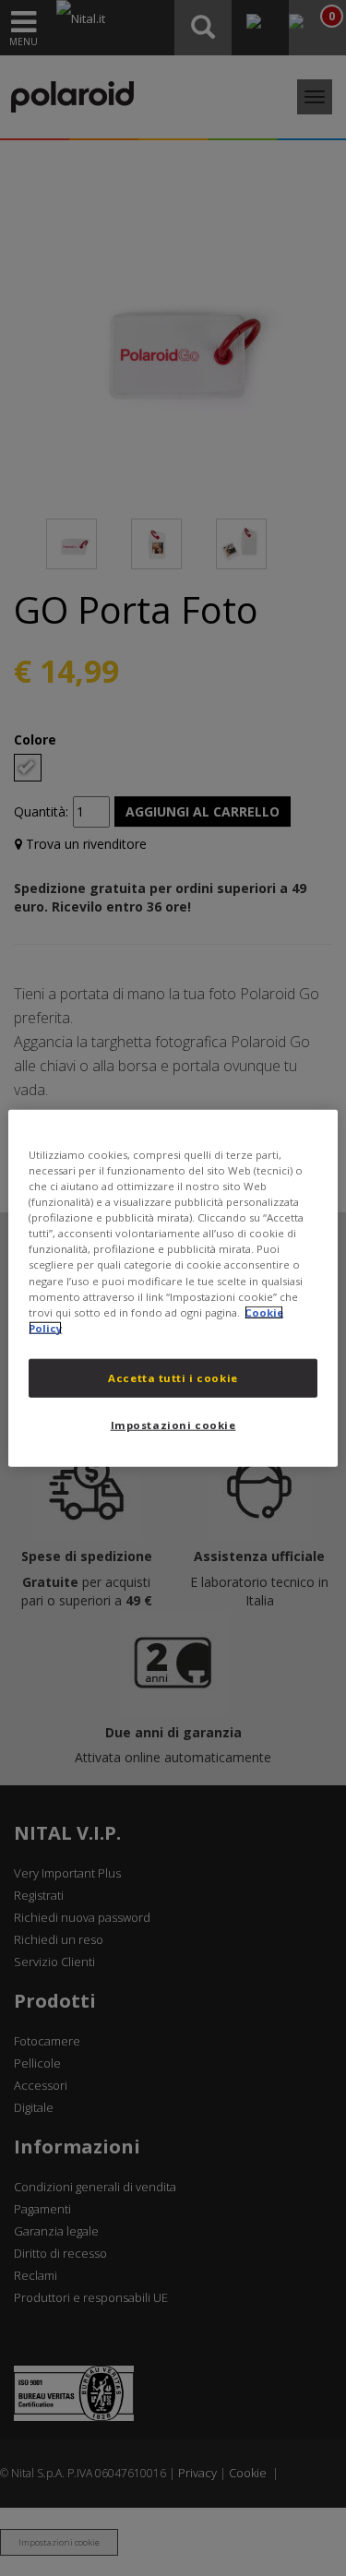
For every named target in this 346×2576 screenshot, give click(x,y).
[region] (173, 1288)
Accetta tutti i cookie (173, 1377)
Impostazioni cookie (173, 1424)
